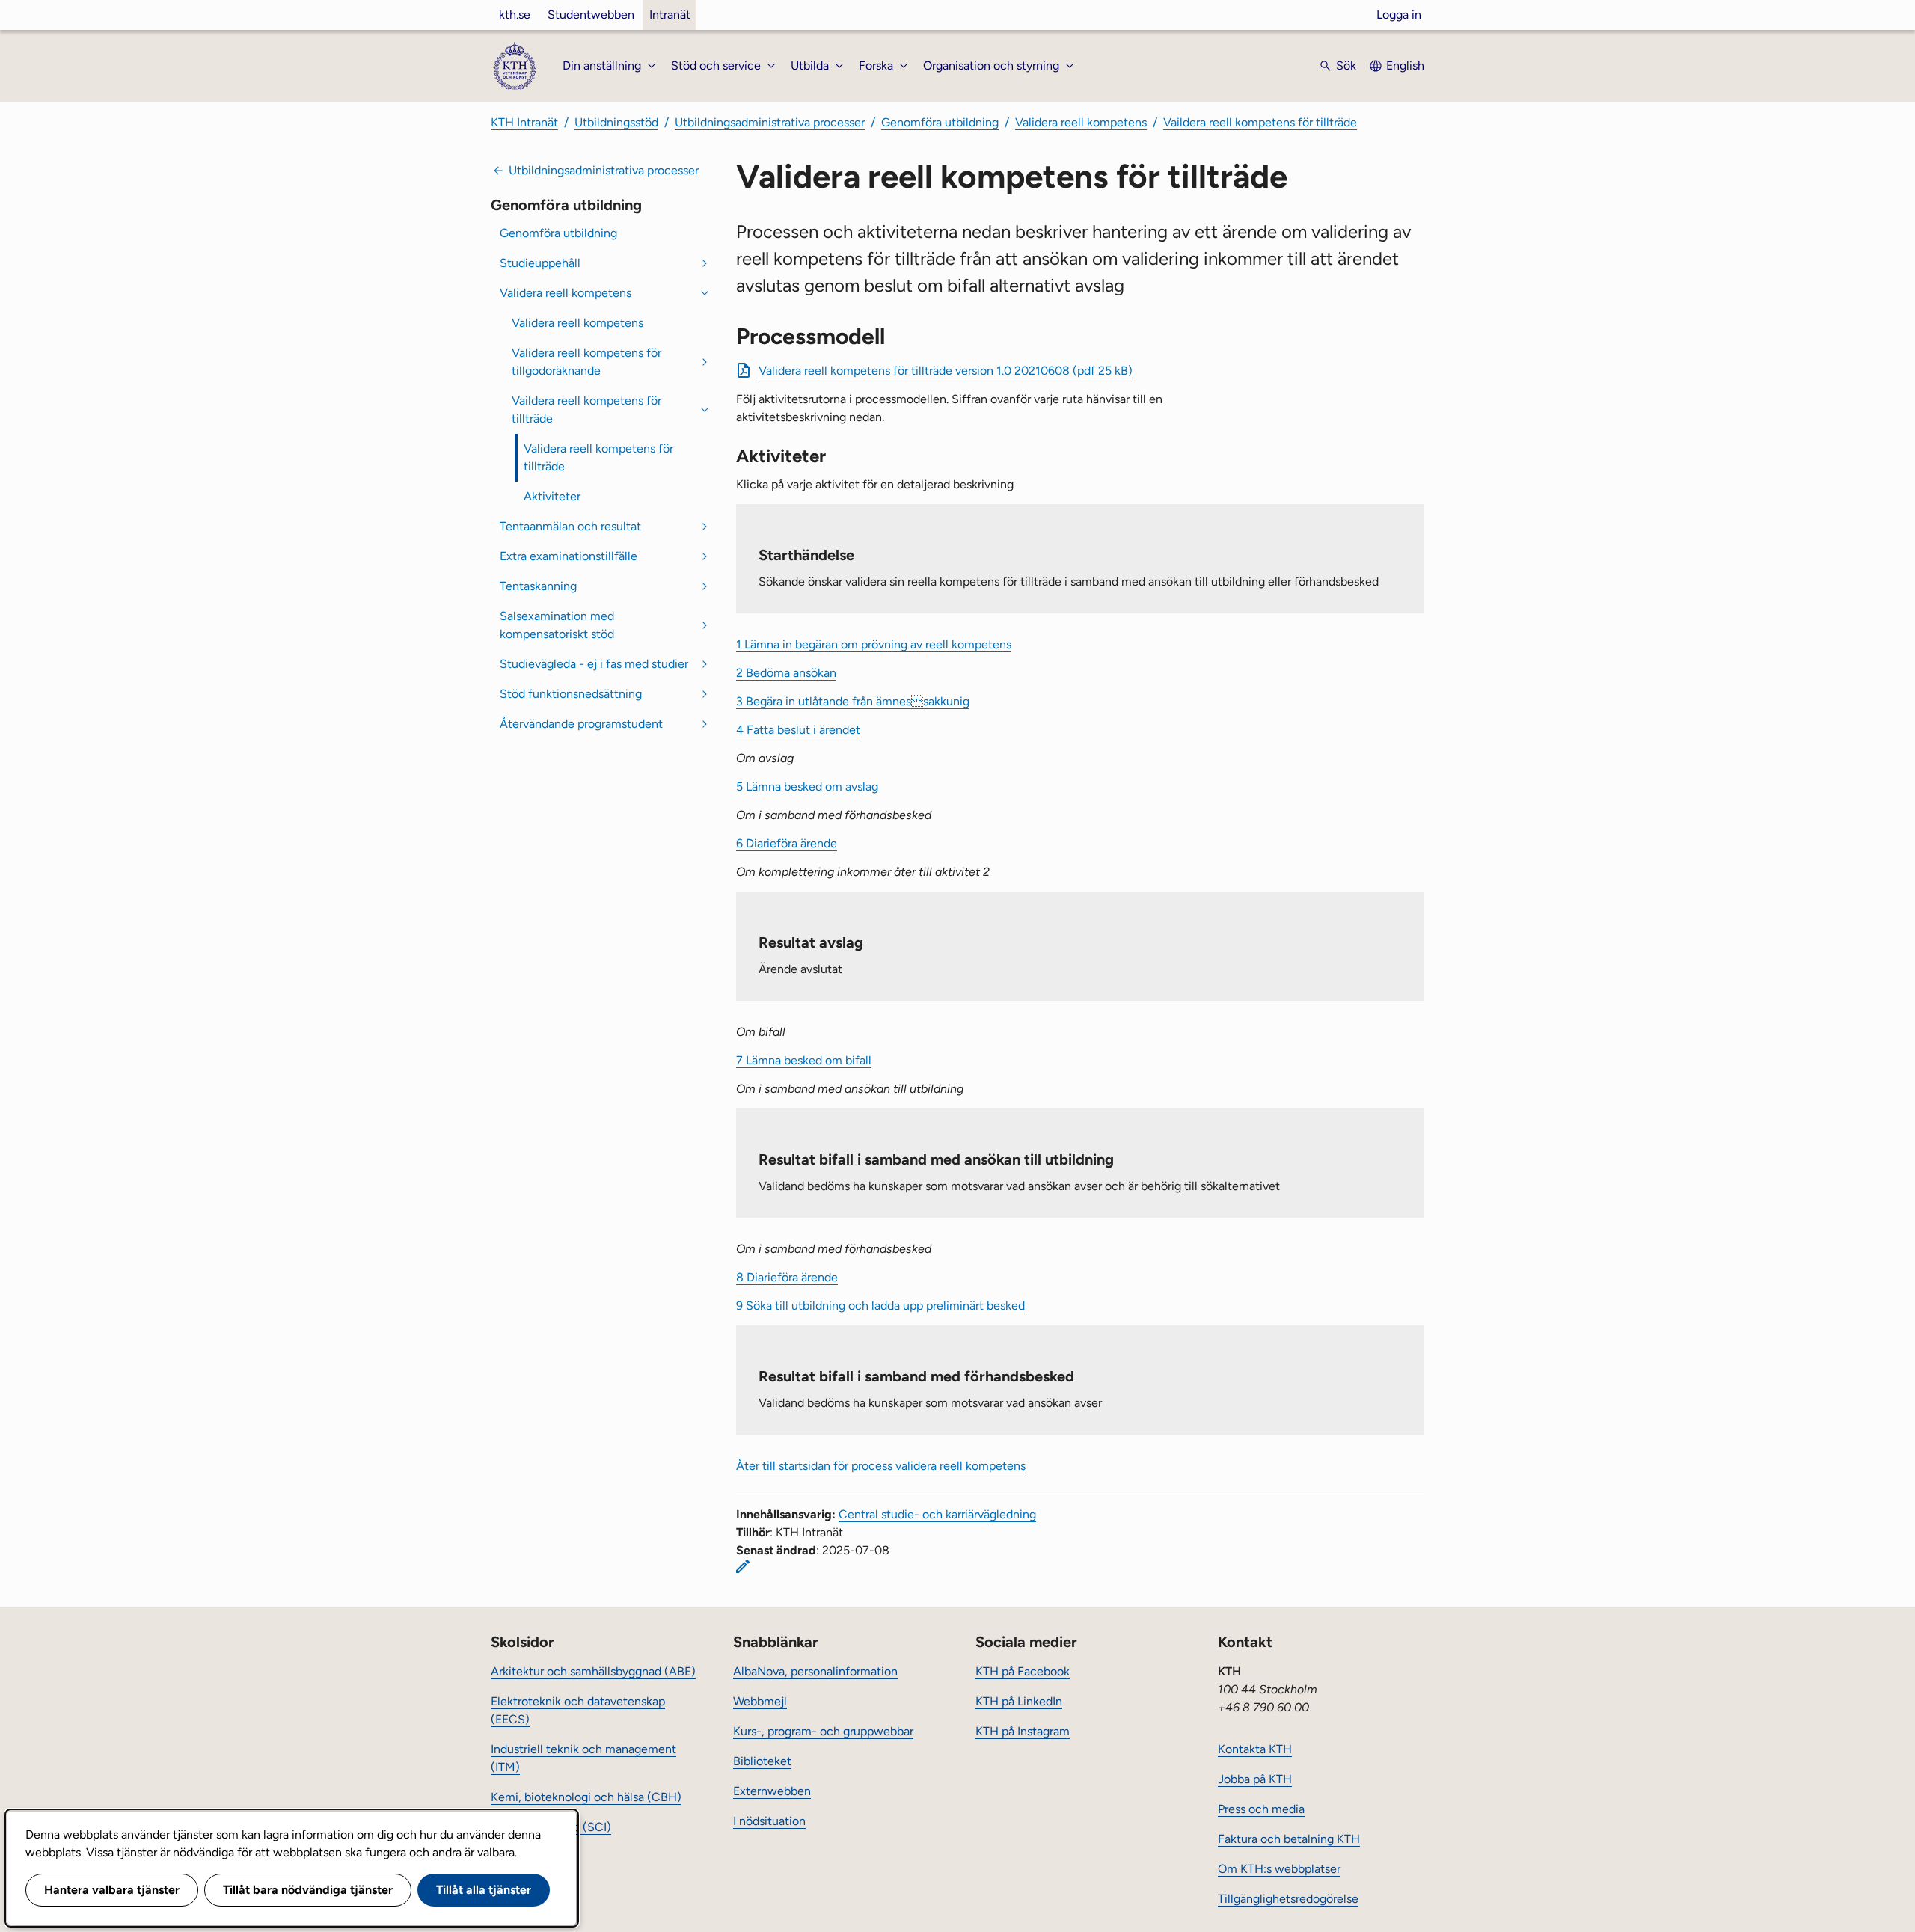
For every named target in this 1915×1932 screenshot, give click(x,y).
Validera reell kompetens (1081, 122)
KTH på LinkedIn (1019, 1701)
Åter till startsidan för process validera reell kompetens (881, 1466)
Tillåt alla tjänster (484, 1890)
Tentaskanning (538, 586)
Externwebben (772, 1791)
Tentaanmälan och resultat (570, 526)
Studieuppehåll (540, 263)
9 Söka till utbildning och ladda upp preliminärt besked (880, 1306)
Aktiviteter (552, 496)
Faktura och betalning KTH (1289, 1839)
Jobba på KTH (1255, 1779)
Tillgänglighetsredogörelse (1288, 1899)
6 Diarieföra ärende (787, 843)
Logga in (1399, 15)
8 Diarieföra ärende (787, 1277)
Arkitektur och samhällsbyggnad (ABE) (593, 1671)
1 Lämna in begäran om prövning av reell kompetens (874, 644)
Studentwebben (591, 15)
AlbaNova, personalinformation (815, 1671)
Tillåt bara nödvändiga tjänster (308, 1890)
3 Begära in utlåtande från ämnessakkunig (853, 701)
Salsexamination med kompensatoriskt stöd (557, 625)
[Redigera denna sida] (743, 1566)
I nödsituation (769, 1821)
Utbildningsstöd (616, 122)
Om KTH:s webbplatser (1279, 1869)
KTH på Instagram (1023, 1731)
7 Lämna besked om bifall (804, 1060)
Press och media (1261, 1809)
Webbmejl (760, 1701)
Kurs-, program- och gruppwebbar (823, 1731)
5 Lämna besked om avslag (807, 786)
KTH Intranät (524, 122)
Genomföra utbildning (940, 122)
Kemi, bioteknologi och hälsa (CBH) (586, 1797)
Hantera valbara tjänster (112, 1890)
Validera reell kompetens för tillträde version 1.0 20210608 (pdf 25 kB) (946, 371)
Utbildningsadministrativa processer (770, 122)
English (1405, 65)
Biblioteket (762, 1761)
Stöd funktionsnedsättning (571, 694)
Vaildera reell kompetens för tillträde (1260, 122)
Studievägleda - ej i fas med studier (594, 664)
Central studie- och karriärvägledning (937, 1514)
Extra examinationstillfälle (569, 556)
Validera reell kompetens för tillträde (598, 457)
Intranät (670, 15)
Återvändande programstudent (581, 724)
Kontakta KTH (1255, 1749)
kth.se (515, 15)
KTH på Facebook (1023, 1671)
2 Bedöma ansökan (786, 673)
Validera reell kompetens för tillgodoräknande (586, 362)
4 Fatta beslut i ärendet (798, 730)
